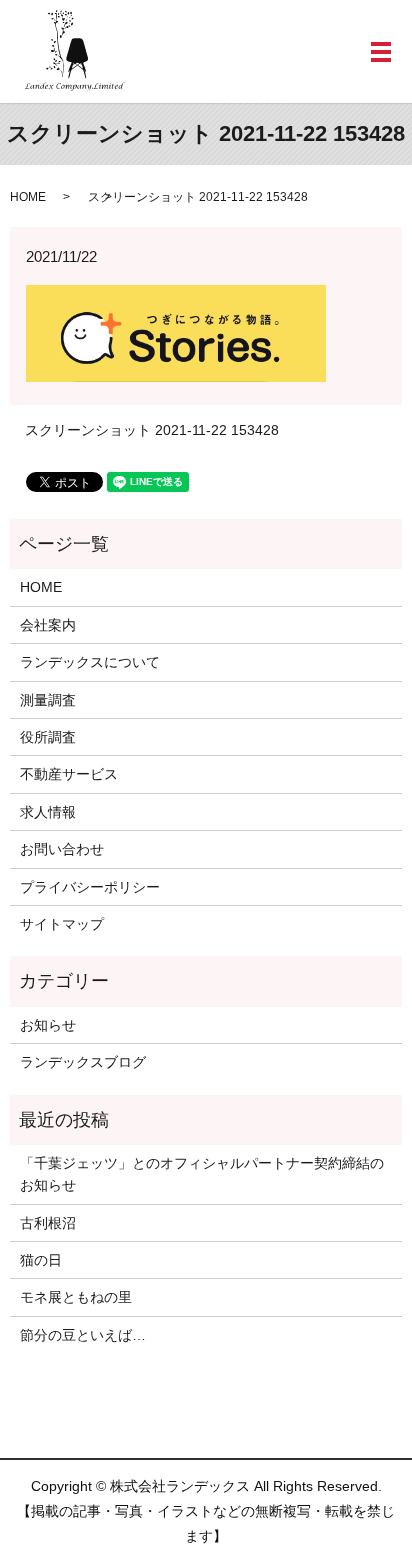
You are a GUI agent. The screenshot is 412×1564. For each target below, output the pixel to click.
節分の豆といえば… (83, 1335)
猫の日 (41, 1260)
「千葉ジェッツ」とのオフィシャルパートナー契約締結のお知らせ (202, 1174)
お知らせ (48, 1025)
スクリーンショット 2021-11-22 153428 (152, 430)
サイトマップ (62, 924)
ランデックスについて (90, 662)
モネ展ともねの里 (76, 1297)
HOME (28, 197)
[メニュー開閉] (381, 52)
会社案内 (48, 625)
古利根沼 (48, 1223)
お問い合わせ (62, 849)
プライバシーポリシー (90, 887)
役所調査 (48, 737)
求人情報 (48, 812)
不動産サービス (69, 774)
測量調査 (48, 700)
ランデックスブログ (83, 1062)
